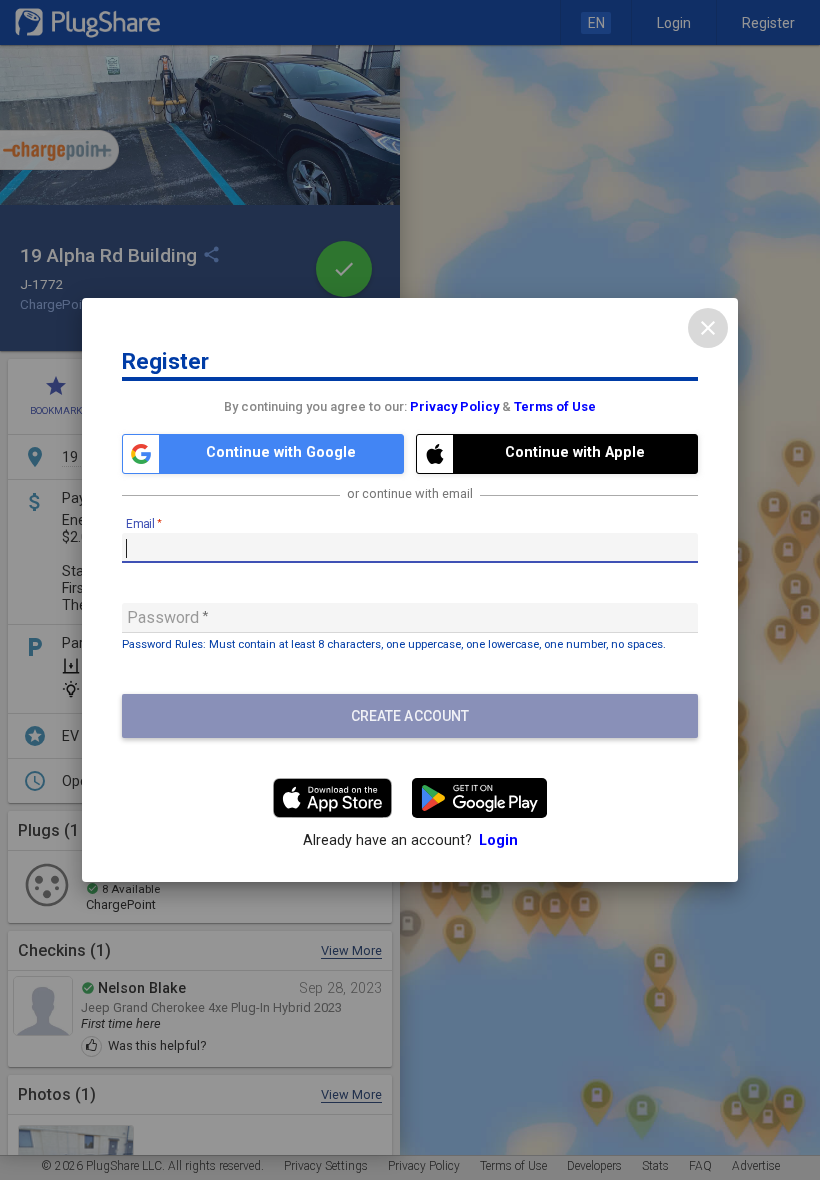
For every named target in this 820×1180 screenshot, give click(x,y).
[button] (263, 454)
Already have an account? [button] (410, 840)
